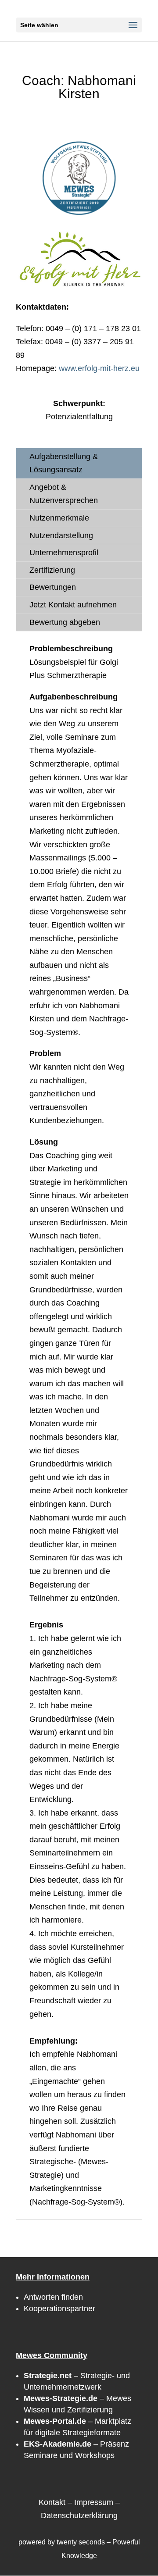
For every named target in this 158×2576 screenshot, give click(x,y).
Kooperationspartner (59, 2308)
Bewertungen (53, 587)
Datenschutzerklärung (79, 2515)
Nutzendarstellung (61, 535)
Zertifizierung (52, 570)
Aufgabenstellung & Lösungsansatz (64, 463)
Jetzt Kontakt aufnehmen (73, 605)
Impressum (94, 2502)
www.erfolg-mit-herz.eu (99, 368)
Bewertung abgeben (65, 622)
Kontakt (52, 2502)
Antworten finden (53, 2297)
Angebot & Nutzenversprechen (64, 494)
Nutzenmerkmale (59, 518)
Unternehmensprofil (64, 553)
